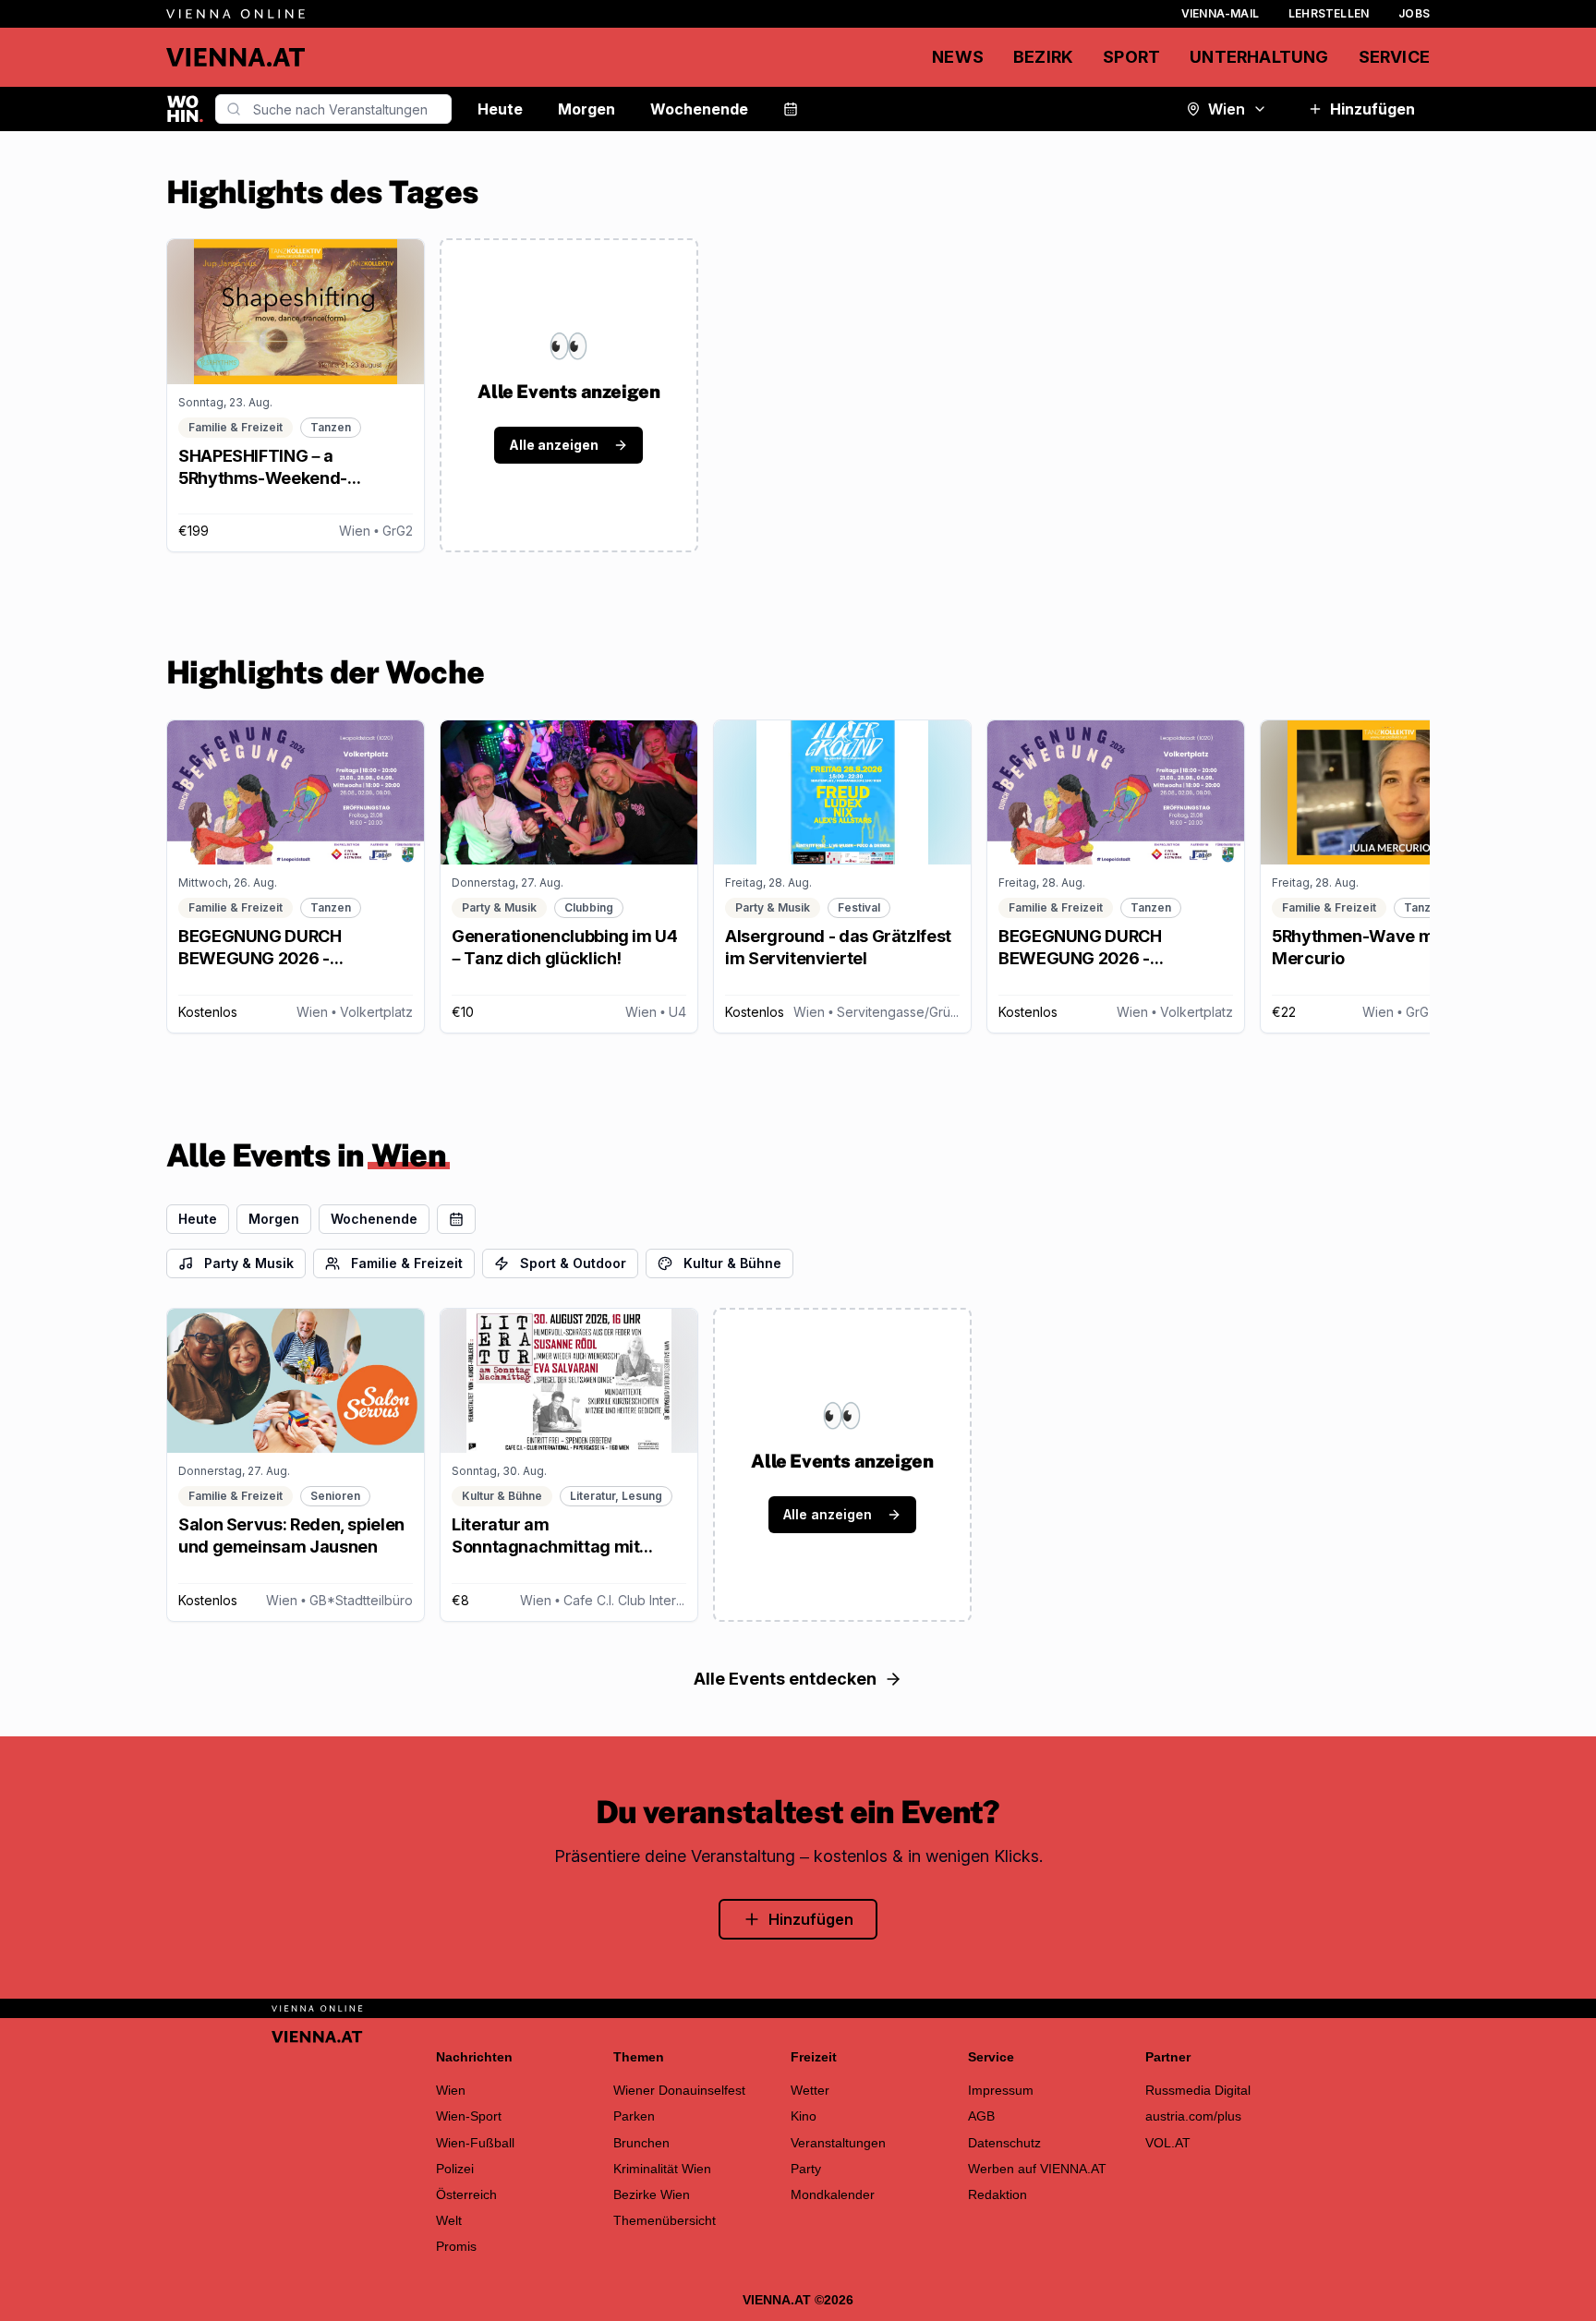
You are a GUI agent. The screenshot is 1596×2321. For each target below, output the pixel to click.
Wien (1227, 109)
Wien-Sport (469, 2116)
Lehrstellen (1329, 13)
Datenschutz (1004, 2143)
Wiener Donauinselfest (679, 2090)
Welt (449, 2220)
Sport (1131, 57)
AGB (981, 2116)
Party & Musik (249, 1263)
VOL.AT (1168, 2143)
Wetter (810, 2090)
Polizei (455, 2169)
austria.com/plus (1193, 2116)
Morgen (586, 109)
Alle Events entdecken (785, 1679)
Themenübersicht (665, 2220)
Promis (456, 2246)
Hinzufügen (1372, 109)
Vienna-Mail (1220, 13)
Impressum (1001, 2090)
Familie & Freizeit (407, 1263)
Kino (804, 2116)
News (958, 57)
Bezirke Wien (652, 2194)
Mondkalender (833, 2194)
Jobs (1414, 13)
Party (806, 2169)
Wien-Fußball (475, 2143)
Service (1394, 57)
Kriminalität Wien (662, 2169)
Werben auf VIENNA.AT (1037, 2169)
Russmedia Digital (1198, 2090)
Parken (634, 2116)
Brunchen (641, 2143)
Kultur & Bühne (732, 1263)
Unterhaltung (1259, 57)
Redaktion (997, 2194)
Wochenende (699, 109)
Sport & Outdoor (573, 1263)
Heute (500, 109)
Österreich (466, 2194)
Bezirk (1043, 57)
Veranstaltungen (838, 2143)
